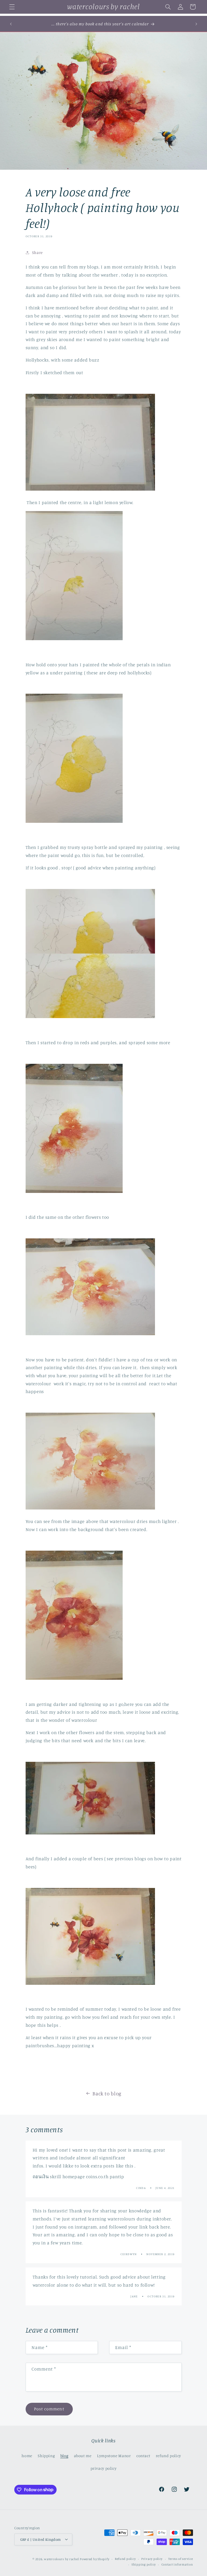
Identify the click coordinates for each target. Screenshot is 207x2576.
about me (83, 2456)
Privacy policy (152, 2559)
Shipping (46, 2456)
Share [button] (37, 252)
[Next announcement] (196, 24)
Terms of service (181, 2559)
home (27, 2456)
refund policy (168, 2456)
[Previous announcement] (11, 24)
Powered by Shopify (94, 2559)
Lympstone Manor (114, 2456)
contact (143, 2456)
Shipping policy (144, 2564)
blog (64, 2456)
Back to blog (107, 2093)
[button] (12, 7)
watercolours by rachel (61, 2559)
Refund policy (125, 2559)
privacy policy (104, 2468)
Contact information (177, 2564)
